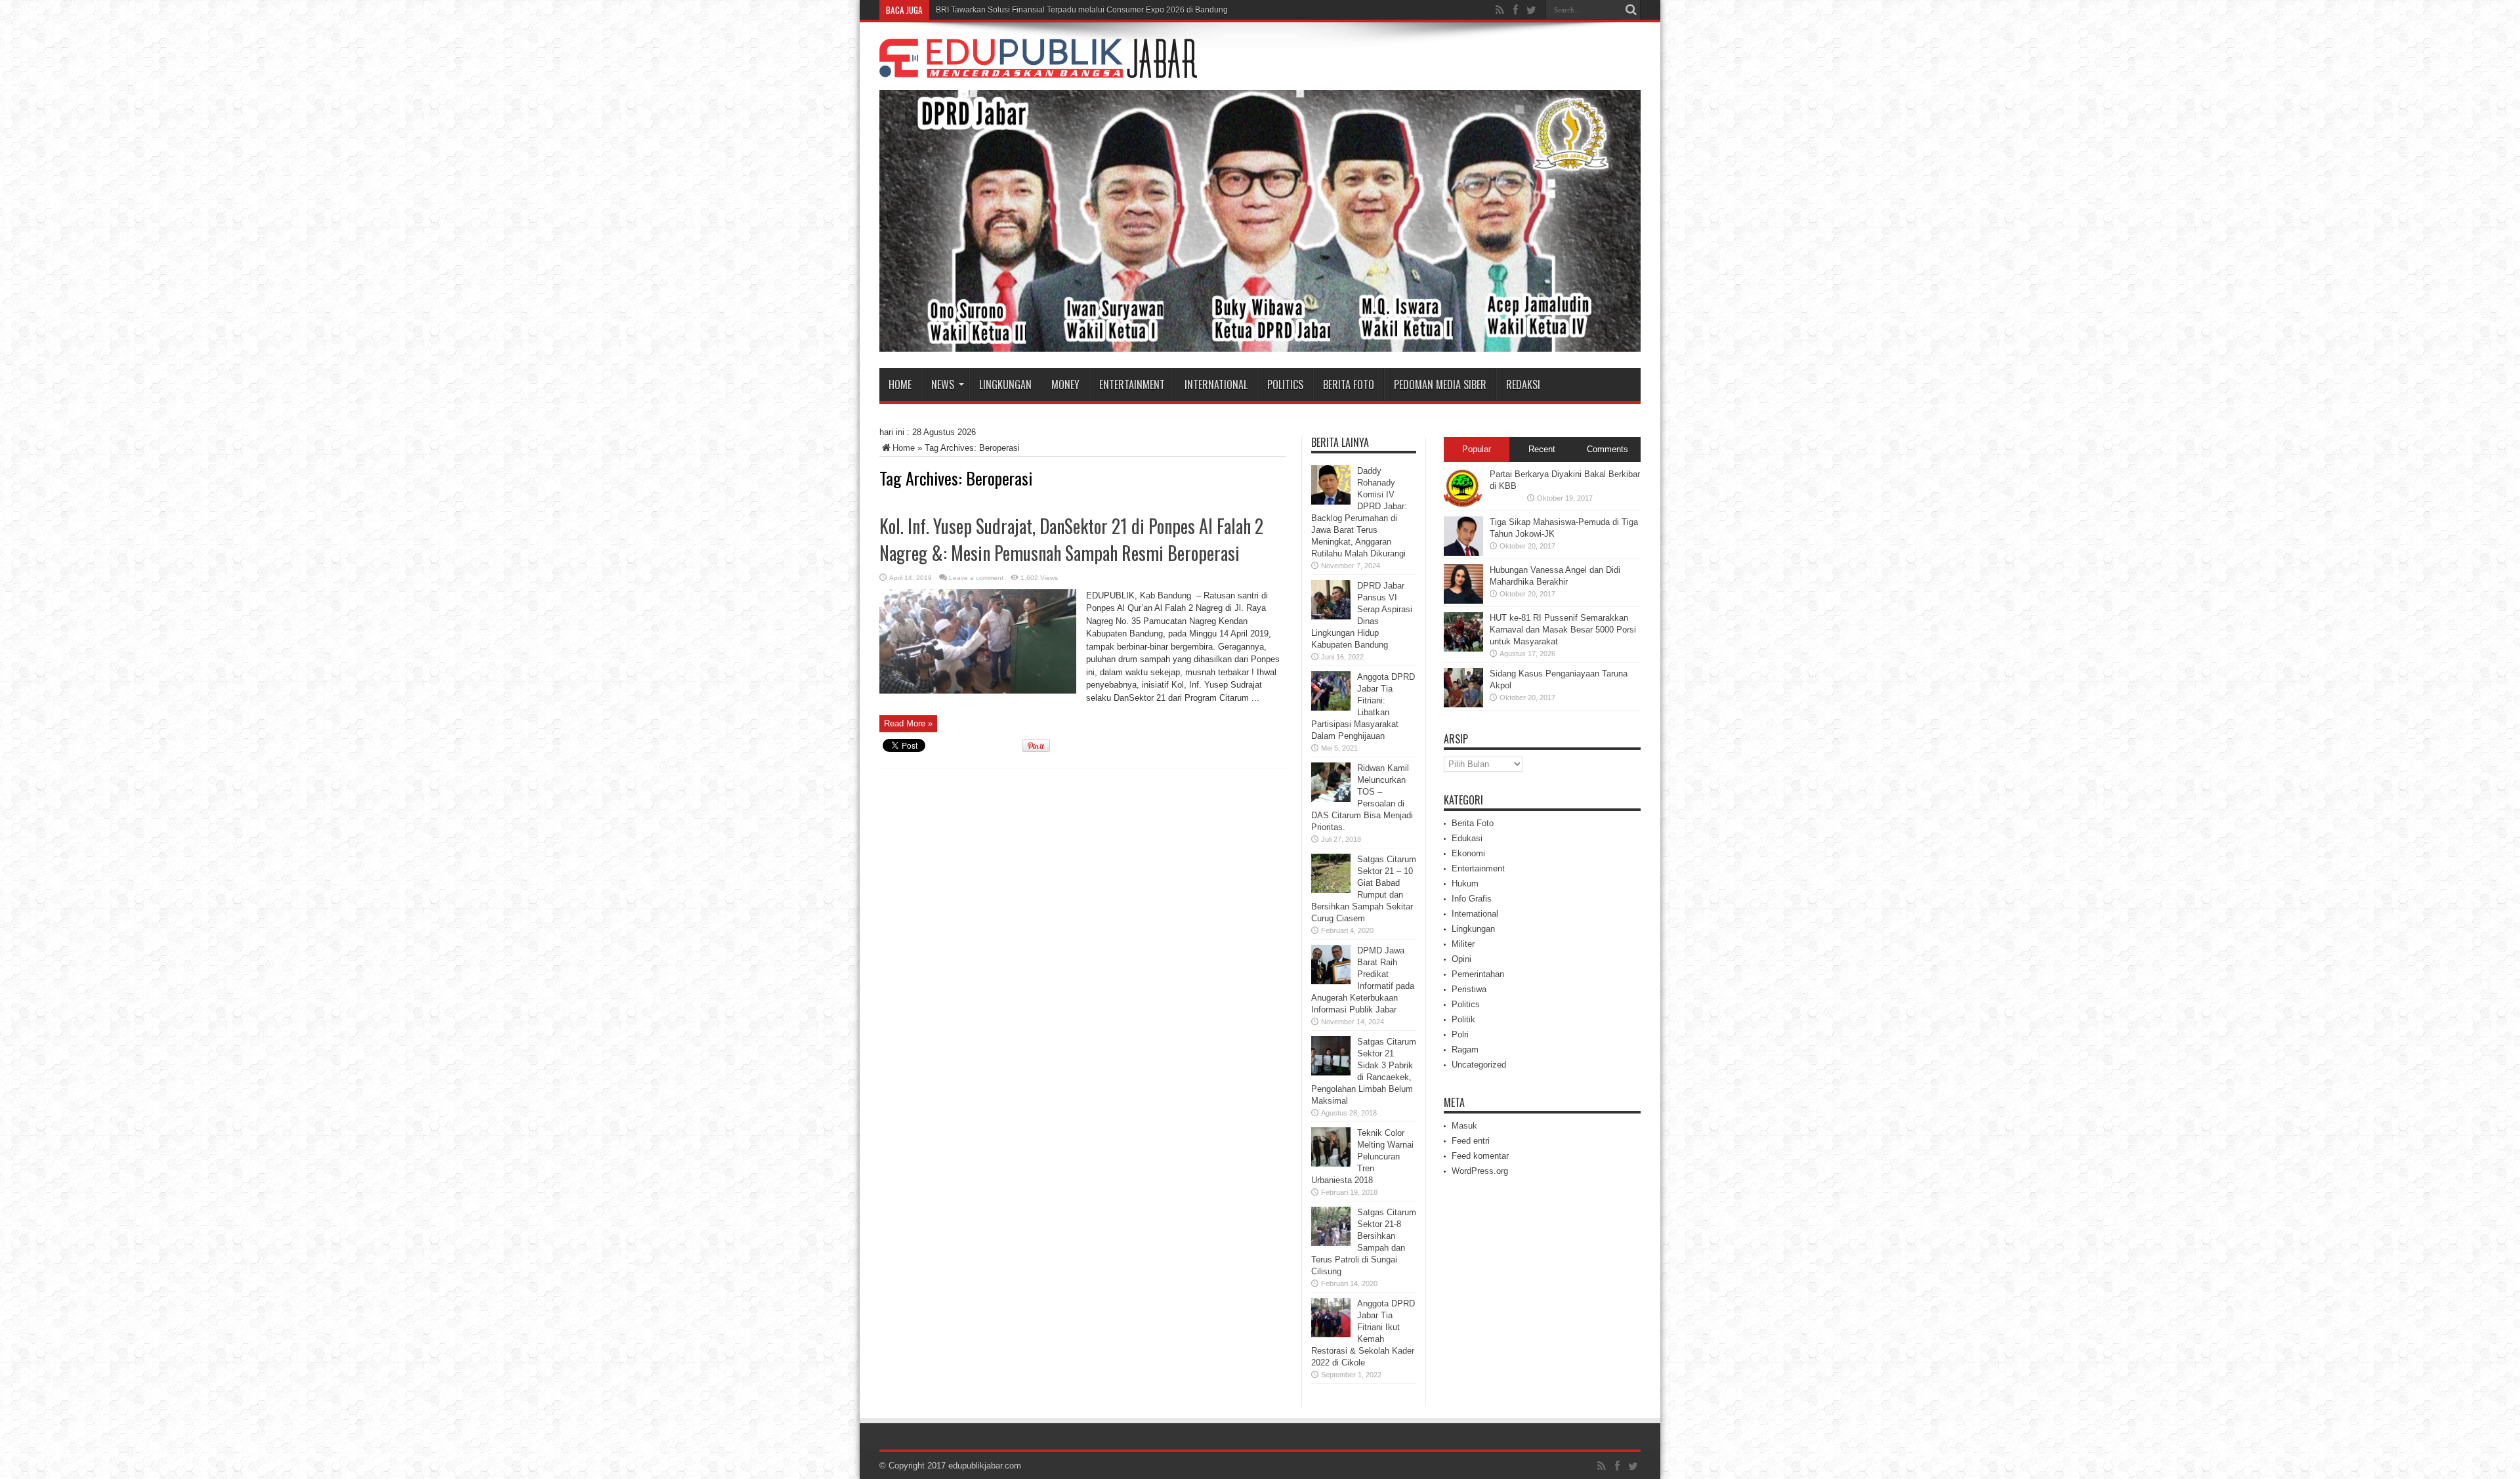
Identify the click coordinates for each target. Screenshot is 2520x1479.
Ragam (1465, 1050)
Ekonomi (1468, 853)
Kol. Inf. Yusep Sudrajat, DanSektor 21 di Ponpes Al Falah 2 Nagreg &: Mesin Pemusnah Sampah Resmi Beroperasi (1071, 539)
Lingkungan (1005, 385)
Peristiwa (1469, 989)
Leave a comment (976, 578)
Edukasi (1467, 838)
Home (900, 385)
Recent (1542, 449)
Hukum (1465, 884)
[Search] (1631, 10)
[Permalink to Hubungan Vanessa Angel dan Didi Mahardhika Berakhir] (1463, 601)
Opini (1461, 959)
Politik (1463, 1019)
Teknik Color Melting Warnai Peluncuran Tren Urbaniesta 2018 (1362, 1156)
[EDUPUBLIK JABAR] (1038, 68)
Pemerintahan (1478, 974)
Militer (1463, 944)
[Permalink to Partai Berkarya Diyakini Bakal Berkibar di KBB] (1463, 505)
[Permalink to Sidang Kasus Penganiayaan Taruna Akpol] (1463, 704)
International (1216, 385)
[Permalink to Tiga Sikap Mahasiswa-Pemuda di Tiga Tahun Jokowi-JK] (1463, 553)
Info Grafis (1472, 899)
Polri (1460, 1034)
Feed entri (1471, 1141)
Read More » (908, 723)
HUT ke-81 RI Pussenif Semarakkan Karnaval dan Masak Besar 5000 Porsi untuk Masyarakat (1563, 630)
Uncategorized (1479, 1065)
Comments (1607, 449)
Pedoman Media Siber (1440, 385)
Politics (1285, 385)
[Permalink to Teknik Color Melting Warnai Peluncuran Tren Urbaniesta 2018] (1331, 1164)
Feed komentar (1480, 1156)
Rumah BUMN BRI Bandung (987, 10)
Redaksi (1523, 385)
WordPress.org (1480, 1171)
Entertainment (1132, 385)
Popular (1477, 449)
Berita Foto (1349, 385)
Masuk (1464, 1126)
